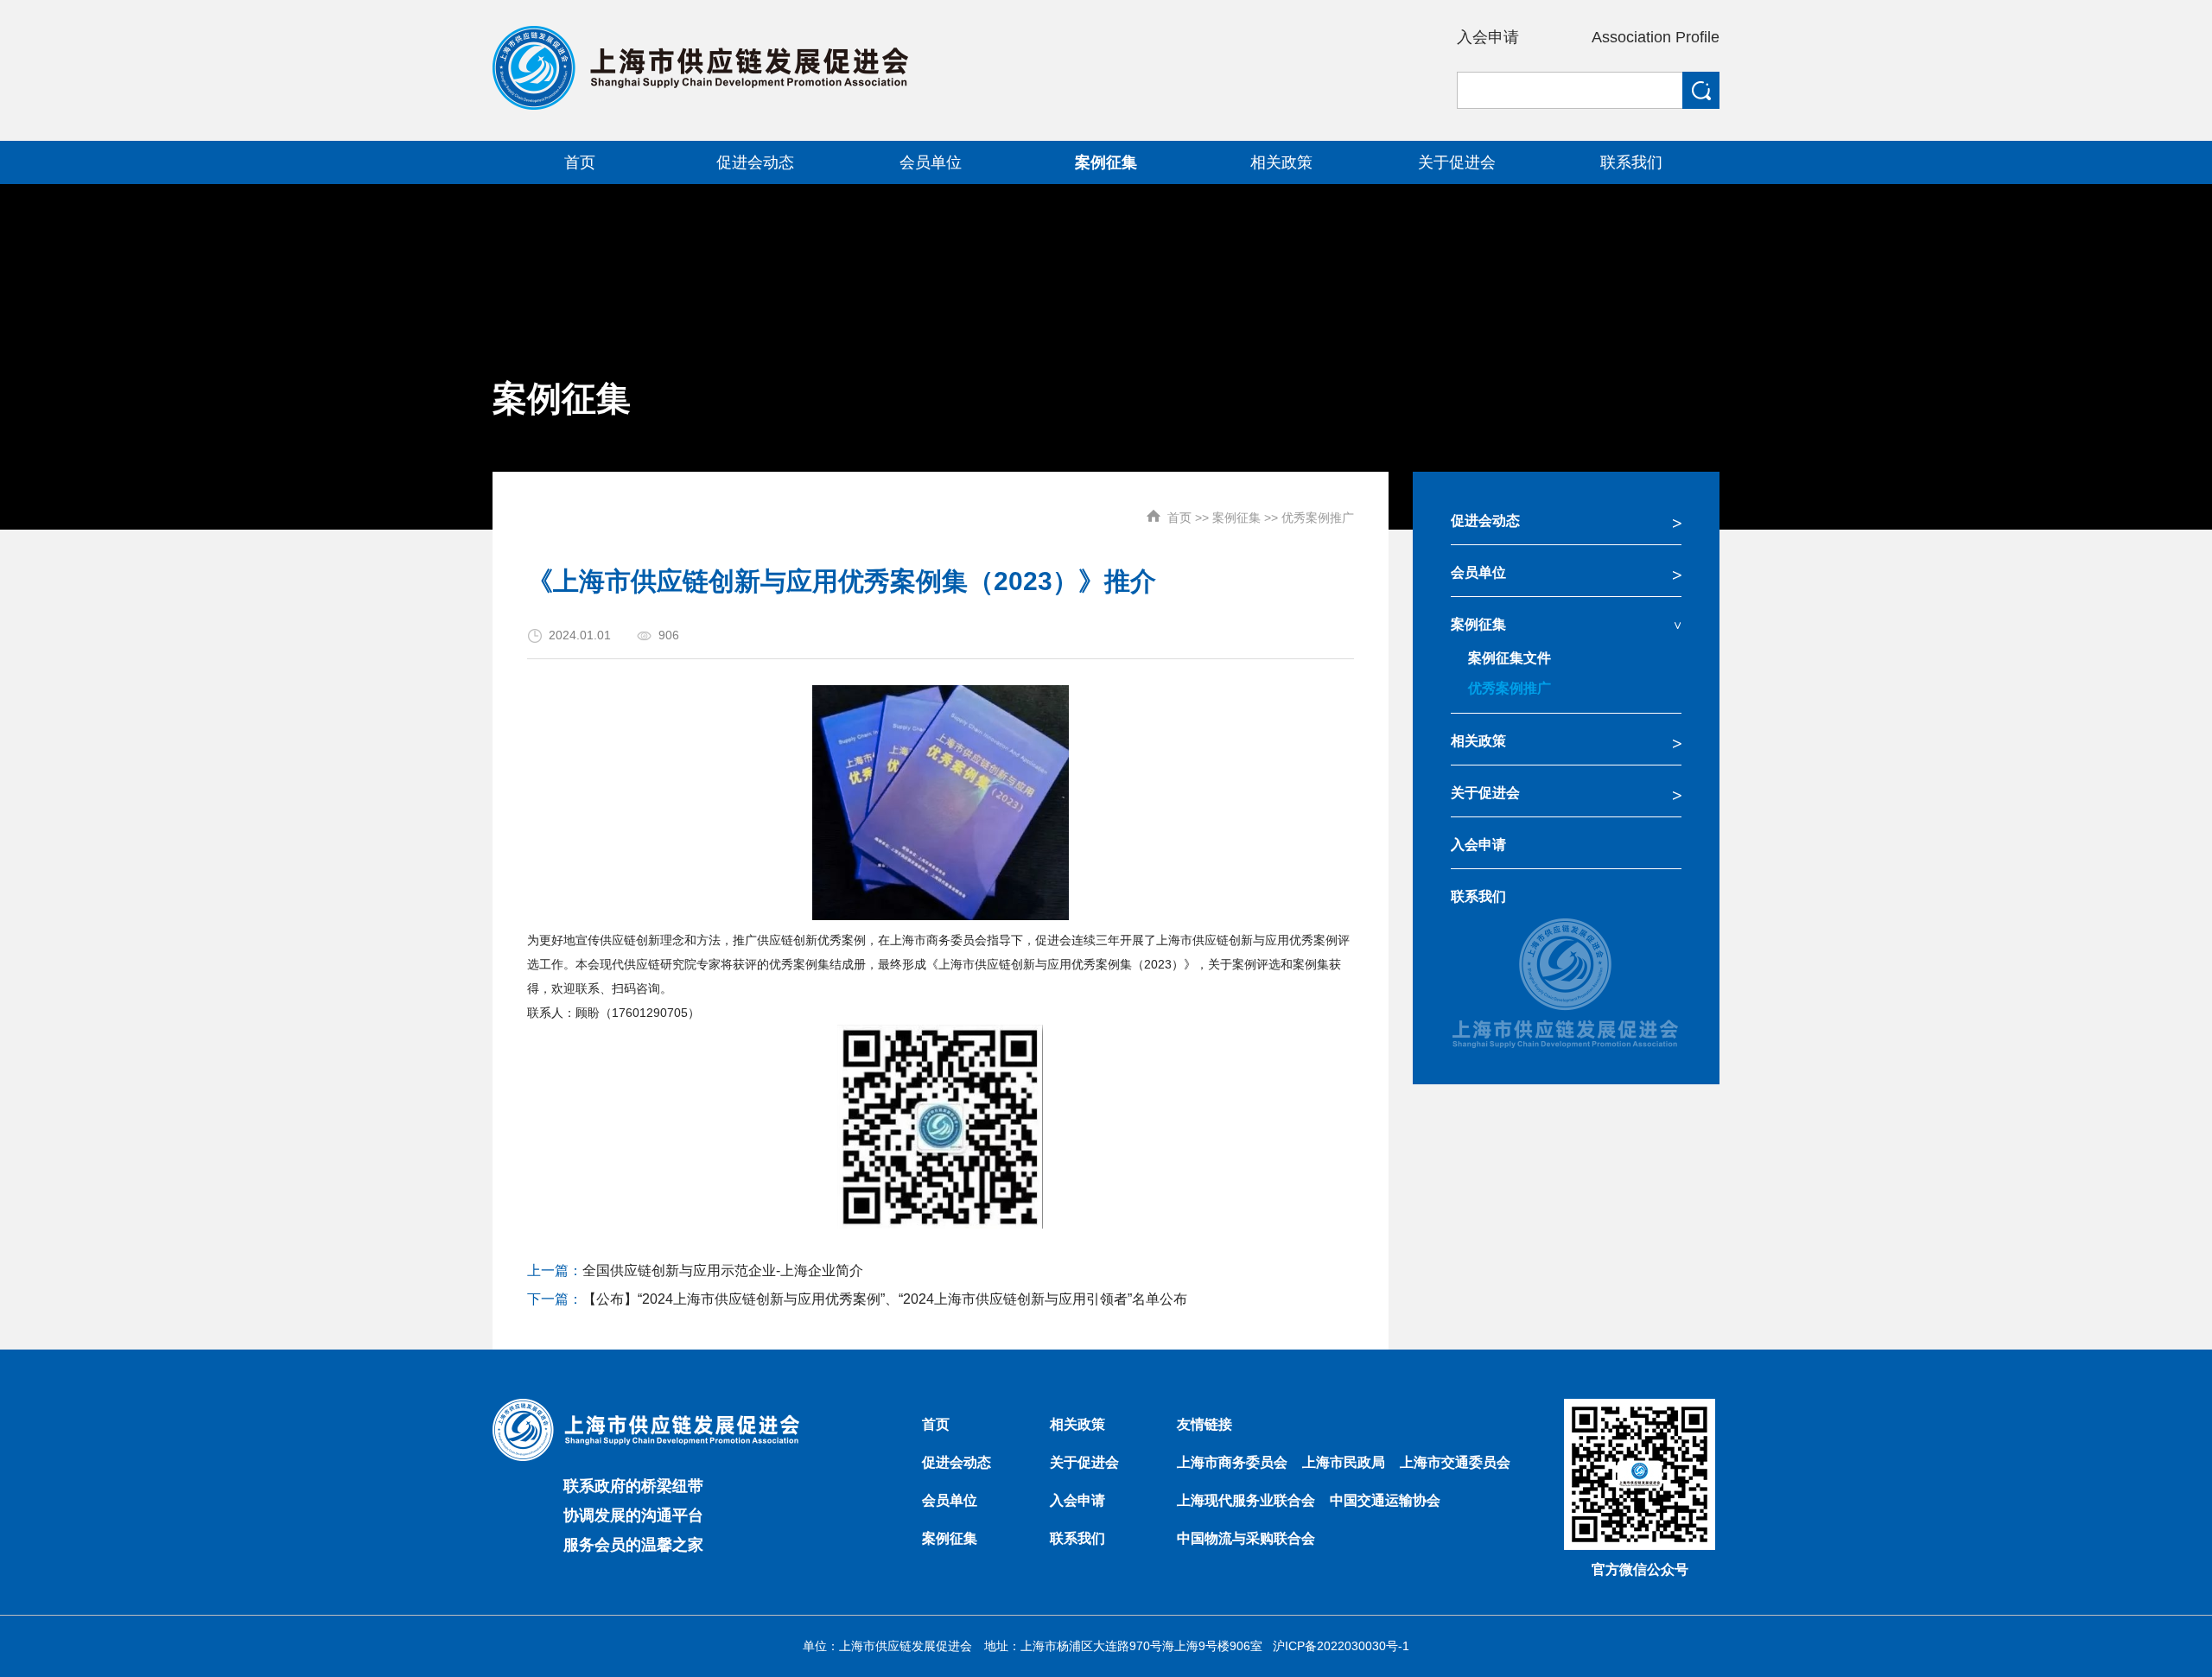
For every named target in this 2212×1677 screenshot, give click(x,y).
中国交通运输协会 (1385, 1500)
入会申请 (1488, 37)
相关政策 (1478, 741)
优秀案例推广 (1318, 518)
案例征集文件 (1510, 658)
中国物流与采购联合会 (1246, 1538)
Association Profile (1656, 37)
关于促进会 (1485, 793)
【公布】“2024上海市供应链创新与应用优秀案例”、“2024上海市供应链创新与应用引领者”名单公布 (885, 1299)
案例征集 (1236, 518)
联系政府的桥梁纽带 (633, 1486)
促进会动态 (1485, 521)
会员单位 (1478, 572)
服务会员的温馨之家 (633, 1545)
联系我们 (1478, 896)
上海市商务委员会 (1232, 1462)
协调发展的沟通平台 (633, 1515)
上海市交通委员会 (1455, 1462)
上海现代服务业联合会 (1246, 1500)
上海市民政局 (1344, 1462)
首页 (1179, 518)
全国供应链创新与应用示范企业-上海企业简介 (723, 1270)
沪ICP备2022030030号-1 (1341, 1646)
